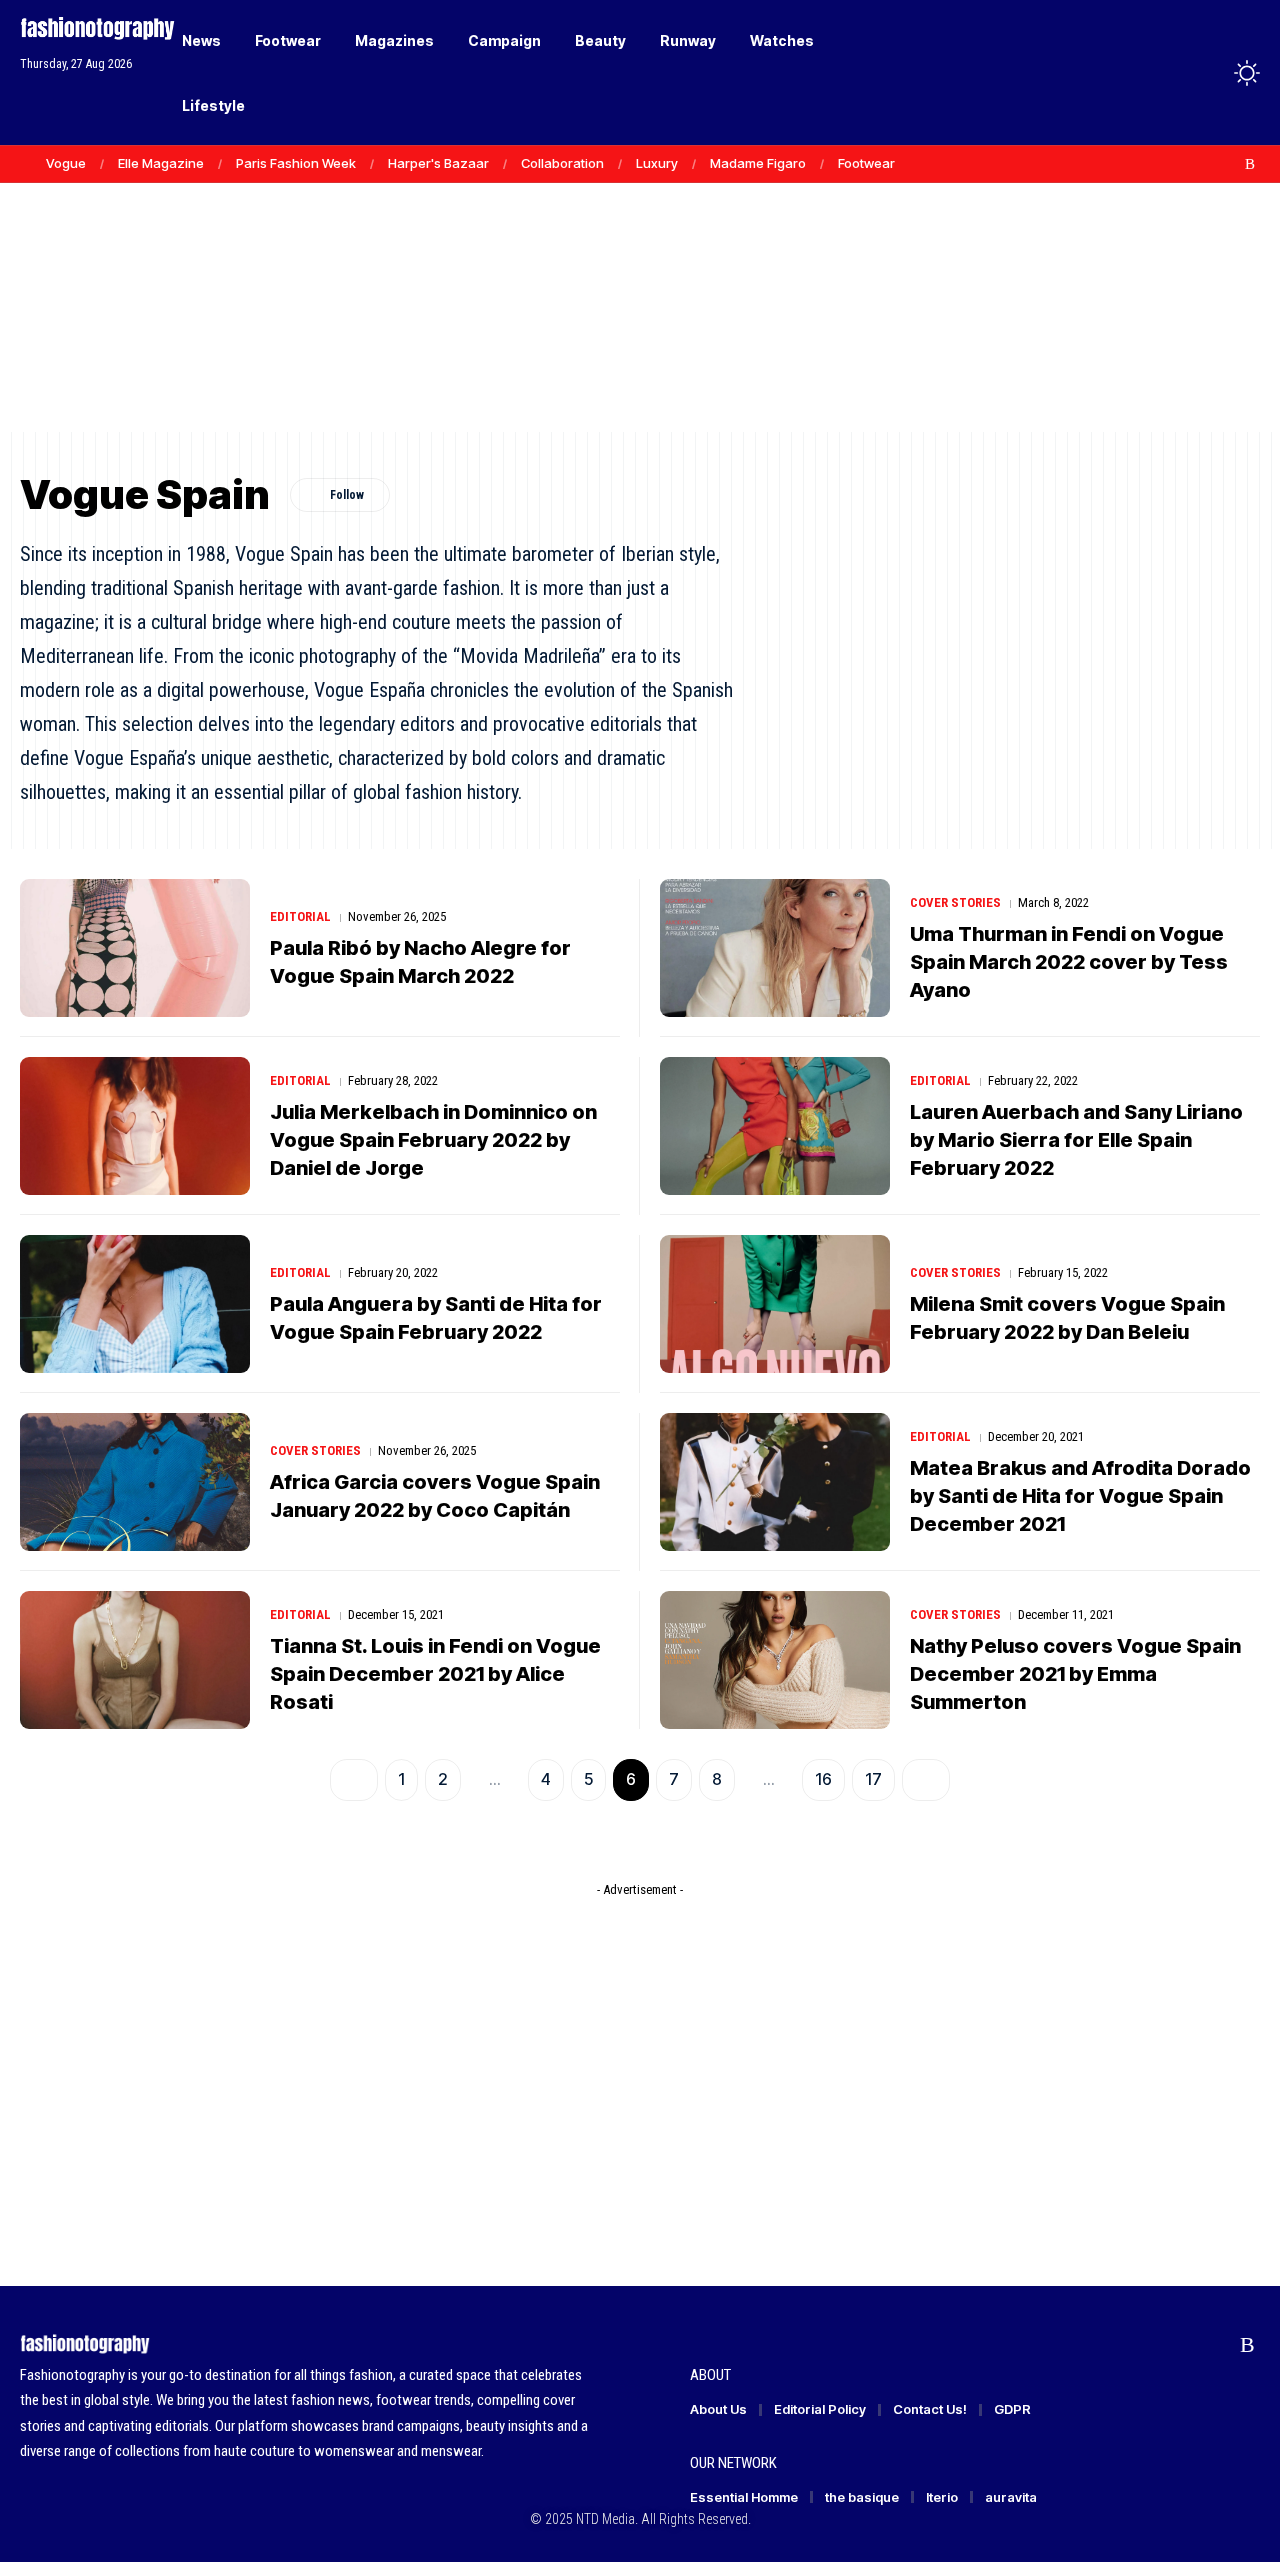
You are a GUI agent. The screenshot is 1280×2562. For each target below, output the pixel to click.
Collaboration (562, 163)
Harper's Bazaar (438, 163)
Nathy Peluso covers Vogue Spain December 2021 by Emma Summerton (1075, 1674)
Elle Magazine (161, 163)
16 (823, 1779)
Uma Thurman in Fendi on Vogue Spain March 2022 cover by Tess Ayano (1069, 962)
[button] (1210, 73)
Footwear (866, 163)
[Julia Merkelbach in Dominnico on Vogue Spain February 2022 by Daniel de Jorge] (135, 1126)
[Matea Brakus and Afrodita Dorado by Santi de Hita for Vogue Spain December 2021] (775, 1482)
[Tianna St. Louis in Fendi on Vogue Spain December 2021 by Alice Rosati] (135, 1660)
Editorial (300, 916)
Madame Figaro (758, 163)
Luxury (657, 163)
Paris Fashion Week (296, 163)
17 (873, 1779)
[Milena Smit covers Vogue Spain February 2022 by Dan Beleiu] (775, 1304)
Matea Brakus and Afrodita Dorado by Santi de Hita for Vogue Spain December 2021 (1080, 1496)
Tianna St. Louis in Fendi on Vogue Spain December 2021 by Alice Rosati (435, 1674)
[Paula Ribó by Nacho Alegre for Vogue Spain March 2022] (135, 948)
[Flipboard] (1229, 164)
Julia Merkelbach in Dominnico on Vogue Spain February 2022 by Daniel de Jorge (433, 1140)
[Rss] (1250, 164)
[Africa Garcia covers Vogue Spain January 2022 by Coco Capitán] (135, 1482)
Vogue (66, 163)
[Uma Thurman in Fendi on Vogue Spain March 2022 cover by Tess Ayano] (775, 948)
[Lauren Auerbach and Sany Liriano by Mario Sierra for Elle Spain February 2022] (775, 1126)
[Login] (1168, 72)
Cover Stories (955, 902)
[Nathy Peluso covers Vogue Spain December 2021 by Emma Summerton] (775, 1660)
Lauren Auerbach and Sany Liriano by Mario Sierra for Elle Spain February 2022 (1076, 1140)
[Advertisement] (640, 280)
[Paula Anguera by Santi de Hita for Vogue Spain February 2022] (135, 1304)
